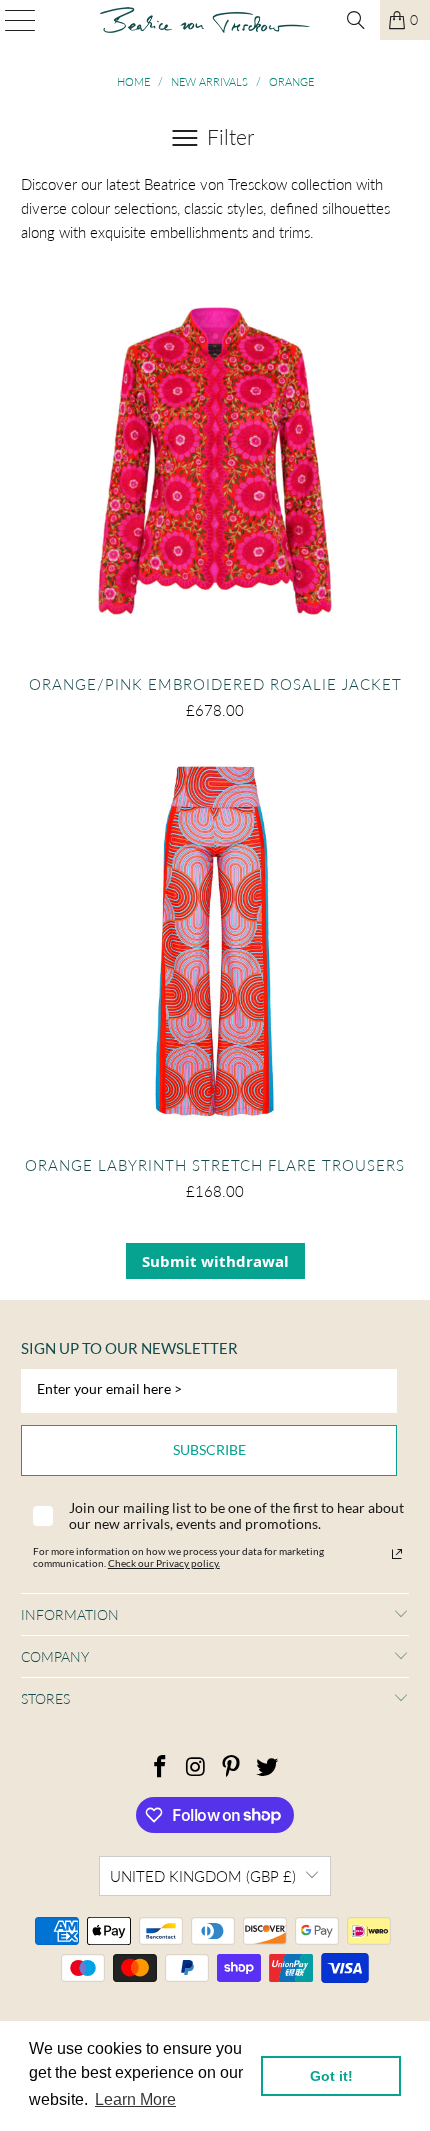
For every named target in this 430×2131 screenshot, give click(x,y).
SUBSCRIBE (209, 1449)
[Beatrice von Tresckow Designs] (205, 20)
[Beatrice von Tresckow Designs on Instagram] (196, 1767)
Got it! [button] (331, 2076)
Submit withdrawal (215, 1261)
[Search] (356, 20)
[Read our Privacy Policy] (397, 1554)
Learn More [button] (135, 2099)
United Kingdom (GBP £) (203, 1876)
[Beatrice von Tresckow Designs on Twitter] (268, 1767)
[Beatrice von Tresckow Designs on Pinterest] (232, 1767)
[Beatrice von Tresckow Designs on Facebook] (161, 1767)
